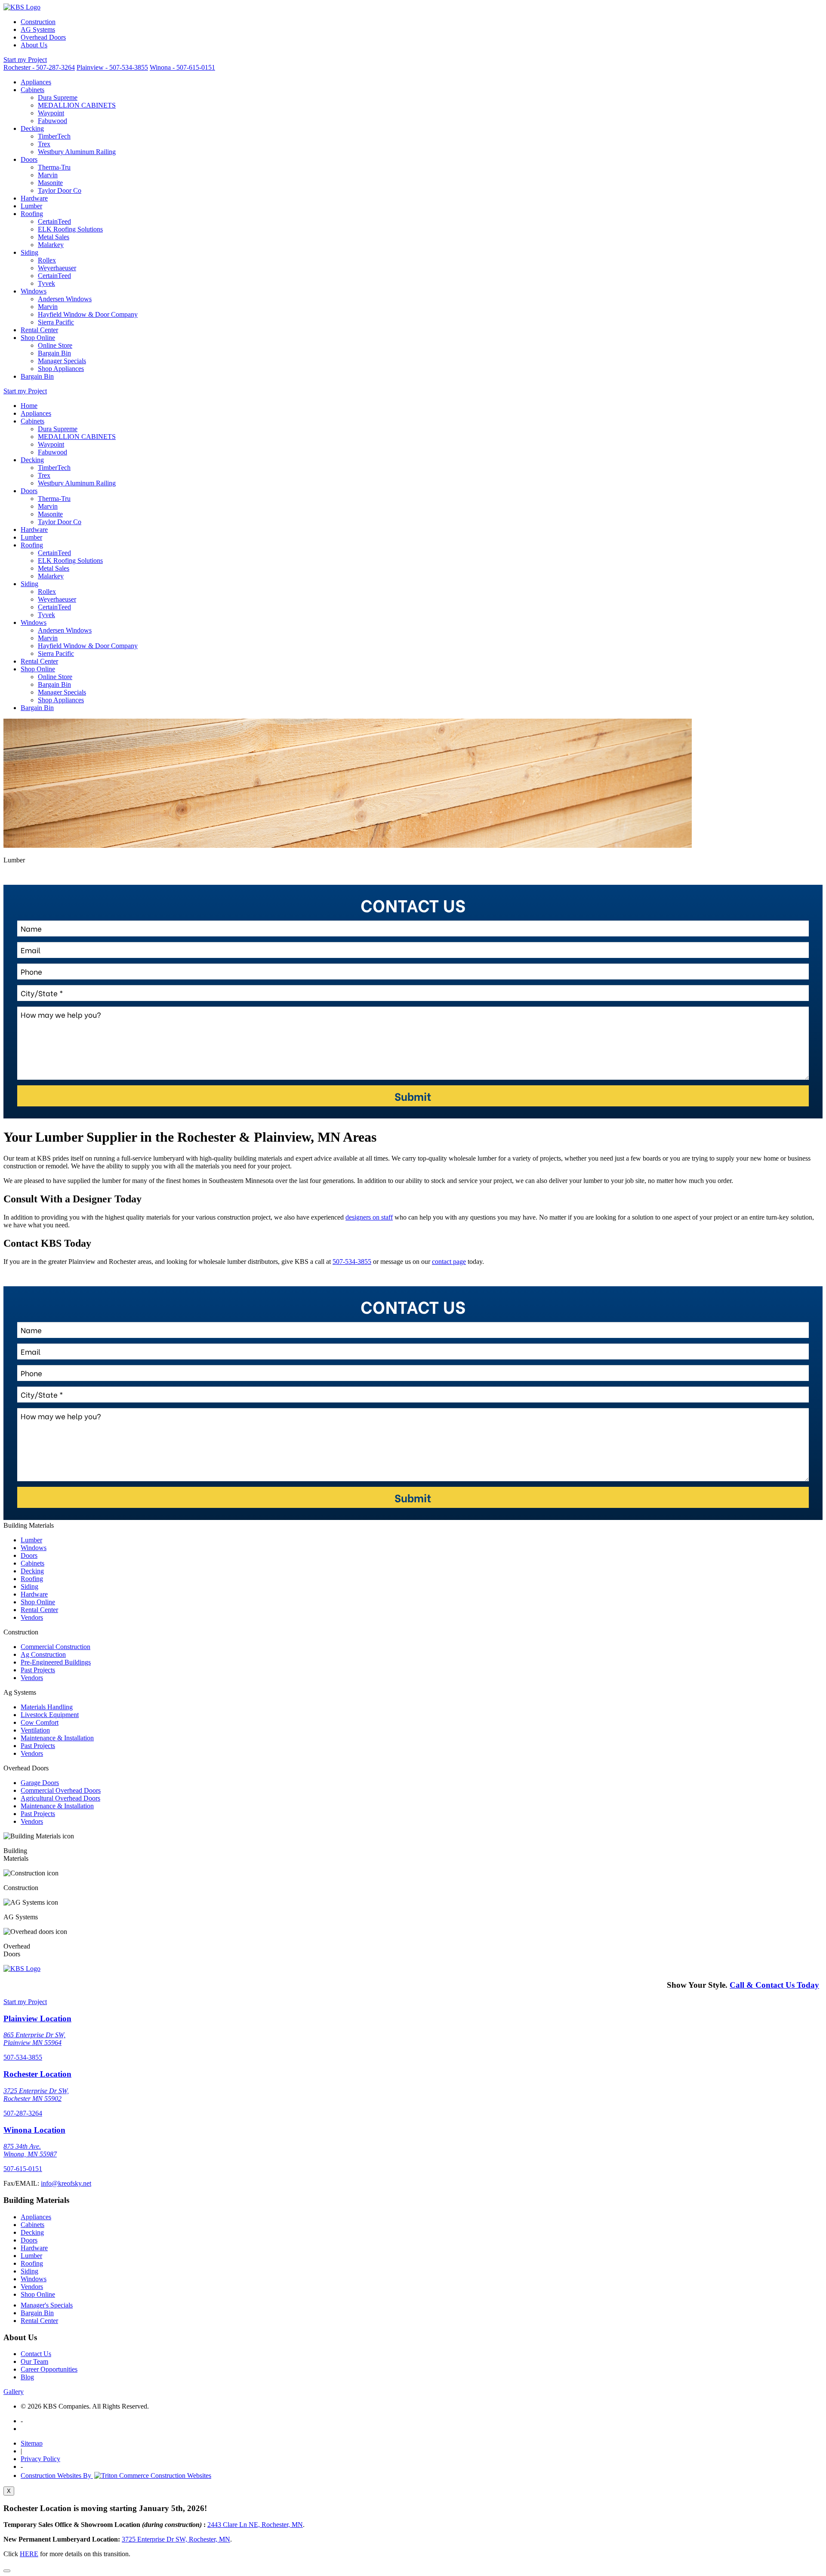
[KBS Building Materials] (22, 7)
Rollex (47, 260)
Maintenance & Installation (57, 1738)
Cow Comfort (40, 1722)
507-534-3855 (352, 1262)
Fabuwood (52, 121)
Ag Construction (43, 1654)
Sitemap (32, 2443)
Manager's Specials (47, 2305)
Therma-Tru (54, 167)
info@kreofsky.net (66, 2183)
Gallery (14, 2392)
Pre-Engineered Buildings (56, 1662)
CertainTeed (54, 221)
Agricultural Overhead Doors (60, 1798)
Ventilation (35, 1730)
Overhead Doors (43, 37)
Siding (29, 252)
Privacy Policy (40, 2459)
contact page (449, 1262)
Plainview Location (37, 2018)
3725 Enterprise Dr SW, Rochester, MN (176, 2539)
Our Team (34, 2361)
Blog (27, 2377)
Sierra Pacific (56, 322)
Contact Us (36, 2354)
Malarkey (51, 245)
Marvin (48, 175)
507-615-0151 (23, 2169)
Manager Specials (62, 361)
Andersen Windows (65, 299)
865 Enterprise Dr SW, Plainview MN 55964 (34, 2039)
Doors (29, 159)
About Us (34, 45)
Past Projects (38, 1670)
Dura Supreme (58, 97)
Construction (38, 22)
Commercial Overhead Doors (61, 1790)
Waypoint (51, 113)
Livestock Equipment (50, 1715)
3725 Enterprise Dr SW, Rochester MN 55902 (36, 2095)
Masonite (50, 183)
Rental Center (39, 330)
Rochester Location (37, 2074)
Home (29, 406)
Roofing (32, 214)
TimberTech (54, 136)
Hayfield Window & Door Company (88, 314)
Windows (34, 291)
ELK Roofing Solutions (70, 229)
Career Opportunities (49, 2369)
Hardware (34, 198)
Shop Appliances (61, 369)
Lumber (31, 206)
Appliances (36, 82)
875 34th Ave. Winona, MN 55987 (30, 2150)
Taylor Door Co (60, 190)
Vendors (32, 1617)
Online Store (55, 345)
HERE (29, 2554)
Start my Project (25, 60)
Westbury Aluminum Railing (77, 152)
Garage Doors (40, 1783)
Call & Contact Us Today (774, 1985)
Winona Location (34, 2130)
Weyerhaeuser (57, 268)
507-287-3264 (23, 2113)
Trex (44, 144)
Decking (32, 128)
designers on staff (369, 1217)
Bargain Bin (54, 353)
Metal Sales (54, 237)
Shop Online (38, 338)
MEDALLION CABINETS (77, 105)
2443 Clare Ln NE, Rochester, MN (255, 2525)
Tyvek (46, 283)
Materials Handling (47, 1707)
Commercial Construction (55, 1647)
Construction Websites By (57, 2476)
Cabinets (32, 90)
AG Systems (38, 29)
